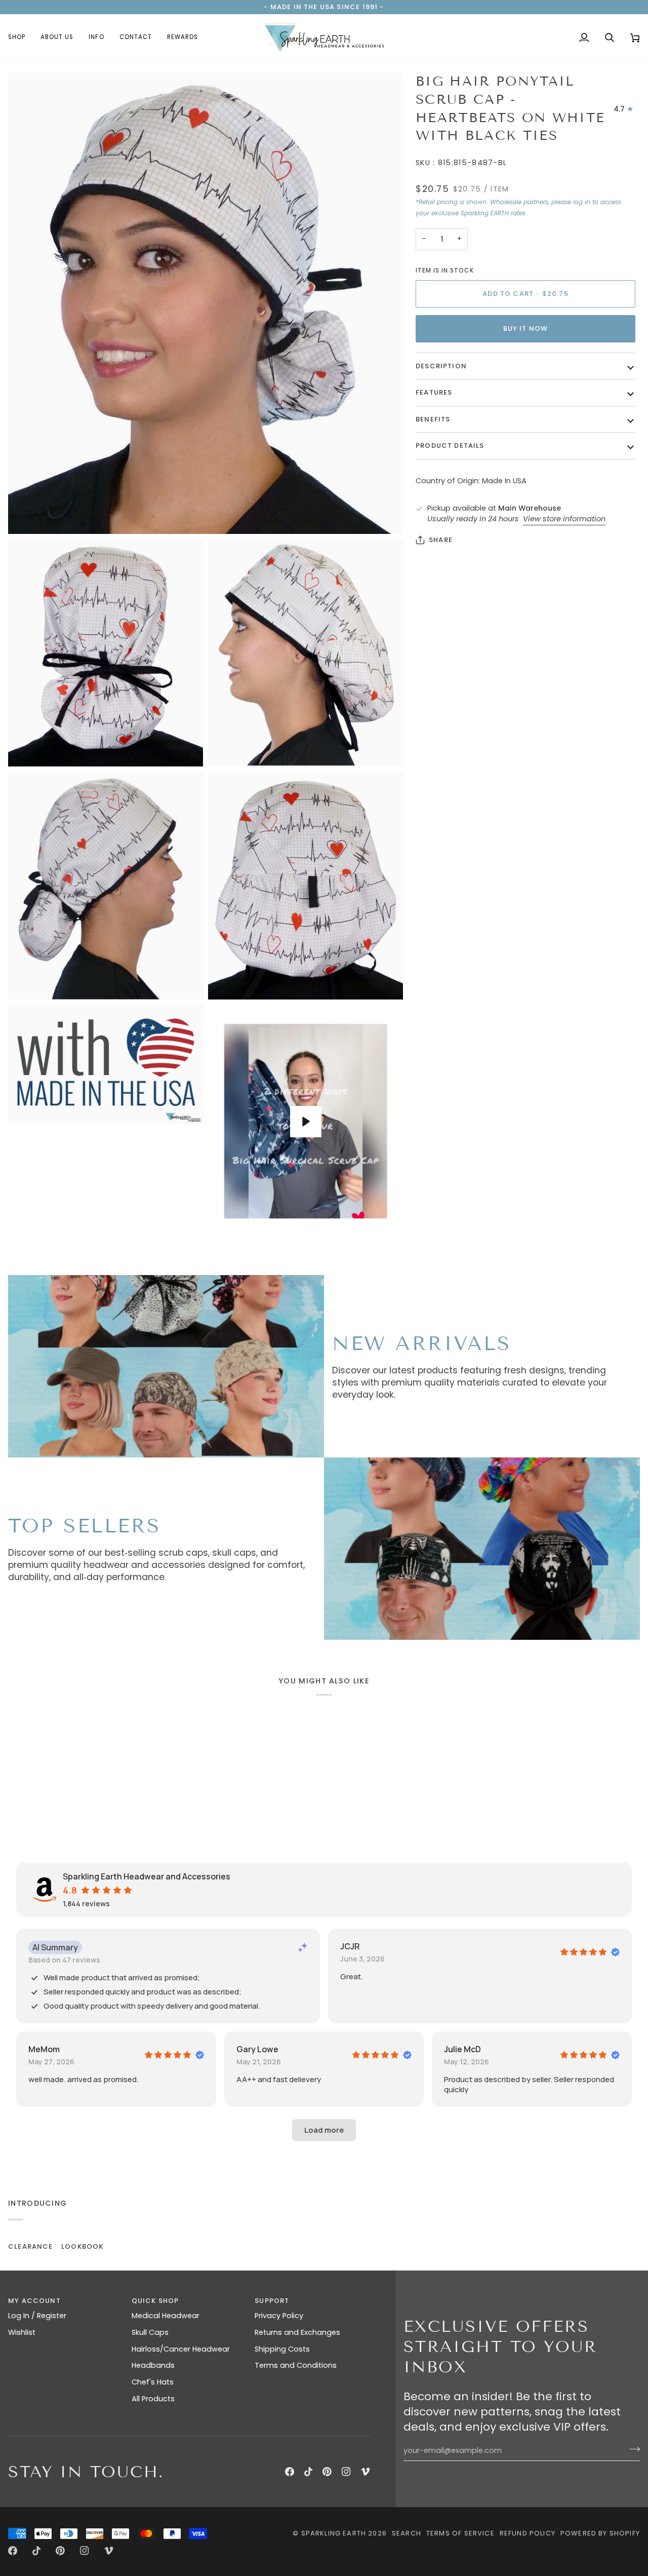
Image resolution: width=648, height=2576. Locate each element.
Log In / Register (37, 2316)
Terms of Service (460, 2533)
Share (441, 540)
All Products (153, 2399)
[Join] (632, 2449)
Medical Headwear (166, 2316)
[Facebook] (290, 2472)
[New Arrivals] (166, 1366)
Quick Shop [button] (155, 2301)
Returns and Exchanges (297, 2332)
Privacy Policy (279, 2316)
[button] (21, 37)
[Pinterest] (327, 2472)
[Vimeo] (366, 2472)
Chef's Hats (153, 2382)
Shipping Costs (282, 2349)
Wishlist (22, 2332)
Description (441, 366)
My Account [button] (34, 2301)
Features (434, 392)
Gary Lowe (257, 2049)
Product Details (450, 446)
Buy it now (526, 329)
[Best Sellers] (482, 1549)
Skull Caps (150, 2332)
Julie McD (462, 2049)
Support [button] (272, 2301)
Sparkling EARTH (334, 2533)
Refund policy (528, 2533)
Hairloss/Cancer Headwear (181, 2349)
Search (407, 2533)
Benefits (433, 419)
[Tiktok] (308, 2472)
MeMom (44, 2049)
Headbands (153, 2365)
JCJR (350, 1946)
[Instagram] (346, 2472)
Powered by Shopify (600, 2533)
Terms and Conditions (296, 2365)
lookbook (82, 2246)
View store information (564, 519)
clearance (31, 2246)
